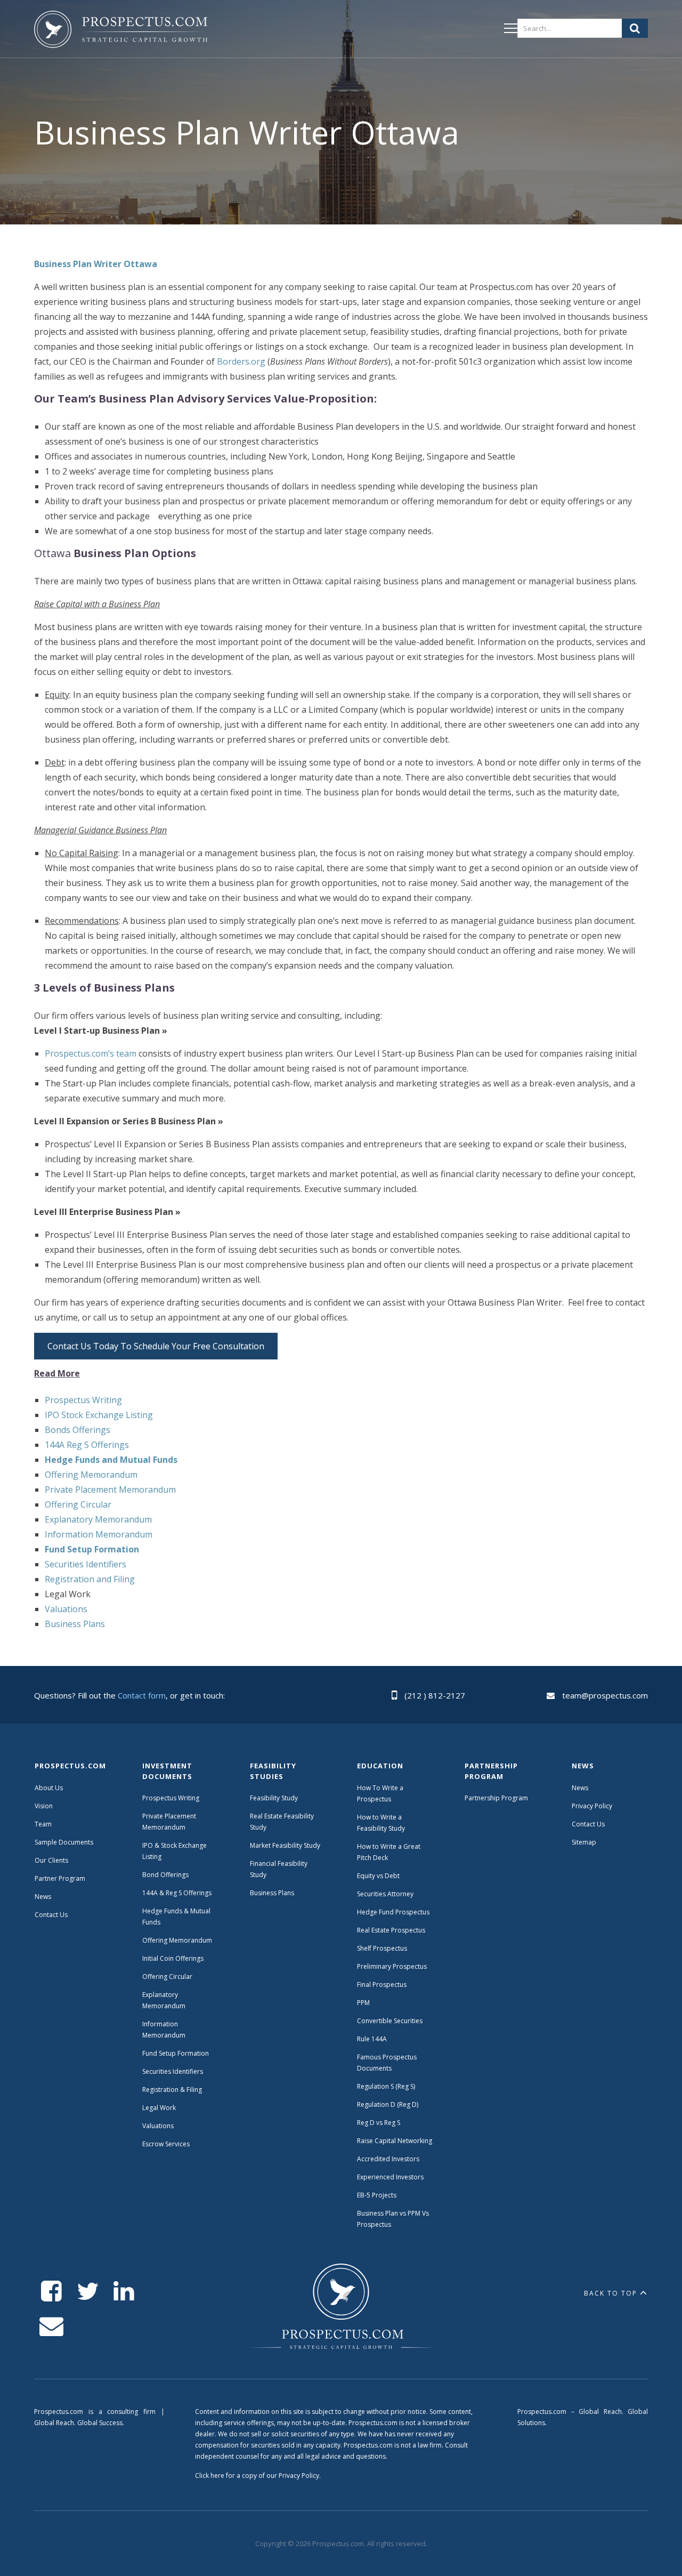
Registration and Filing (90, 1579)
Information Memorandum (99, 1534)
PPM (363, 2003)
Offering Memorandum (91, 1475)
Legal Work (159, 2108)
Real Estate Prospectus (391, 1930)
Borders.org (241, 361)
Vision (44, 1806)
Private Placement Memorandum (110, 1490)
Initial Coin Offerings (173, 1958)
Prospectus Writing (83, 1400)
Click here (210, 2476)
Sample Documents (64, 1842)
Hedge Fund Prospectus (393, 1912)
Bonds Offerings (78, 1430)
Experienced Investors (390, 2177)
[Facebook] (51, 2292)
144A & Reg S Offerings (177, 1893)
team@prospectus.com (605, 1695)
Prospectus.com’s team (91, 1053)
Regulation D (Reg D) (388, 2104)
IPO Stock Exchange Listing (99, 1415)
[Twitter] (88, 2292)
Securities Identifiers (86, 1564)
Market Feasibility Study (285, 1845)
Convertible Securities (390, 2021)
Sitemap (584, 1842)
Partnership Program (497, 1798)
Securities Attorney (385, 1894)
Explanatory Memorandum (98, 1519)
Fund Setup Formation (176, 2053)
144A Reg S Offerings (87, 1445)
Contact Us (51, 1915)
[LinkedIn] (124, 2292)
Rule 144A (373, 2039)
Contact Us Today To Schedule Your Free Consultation (156, 1346)
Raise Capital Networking (395, 2141)
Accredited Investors (388, 2159)
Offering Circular (78, 1504)
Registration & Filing (172, 2090)
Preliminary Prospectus (392, 1966)
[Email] (51, 2326)
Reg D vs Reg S (379, 2123)
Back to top (611, 2293)
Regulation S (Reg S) (386, 2086)
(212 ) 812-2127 (435, 1695)
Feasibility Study (274, 1798)
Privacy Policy (592, 1806)
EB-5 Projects (377, 2195)
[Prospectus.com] (121, 31)
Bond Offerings (165, 1875)
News (43, 1897)
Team (43, 1824)
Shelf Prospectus (382, 1948)
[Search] (635, 28)
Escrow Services (166, 2144)
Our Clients (51, 1860)
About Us (49, 1788)
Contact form (142, 1695)
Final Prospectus (382, 1985)
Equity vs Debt (378, 1876)
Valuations (66, 1609)
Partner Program (60, 1878)
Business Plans (75, 1624)
